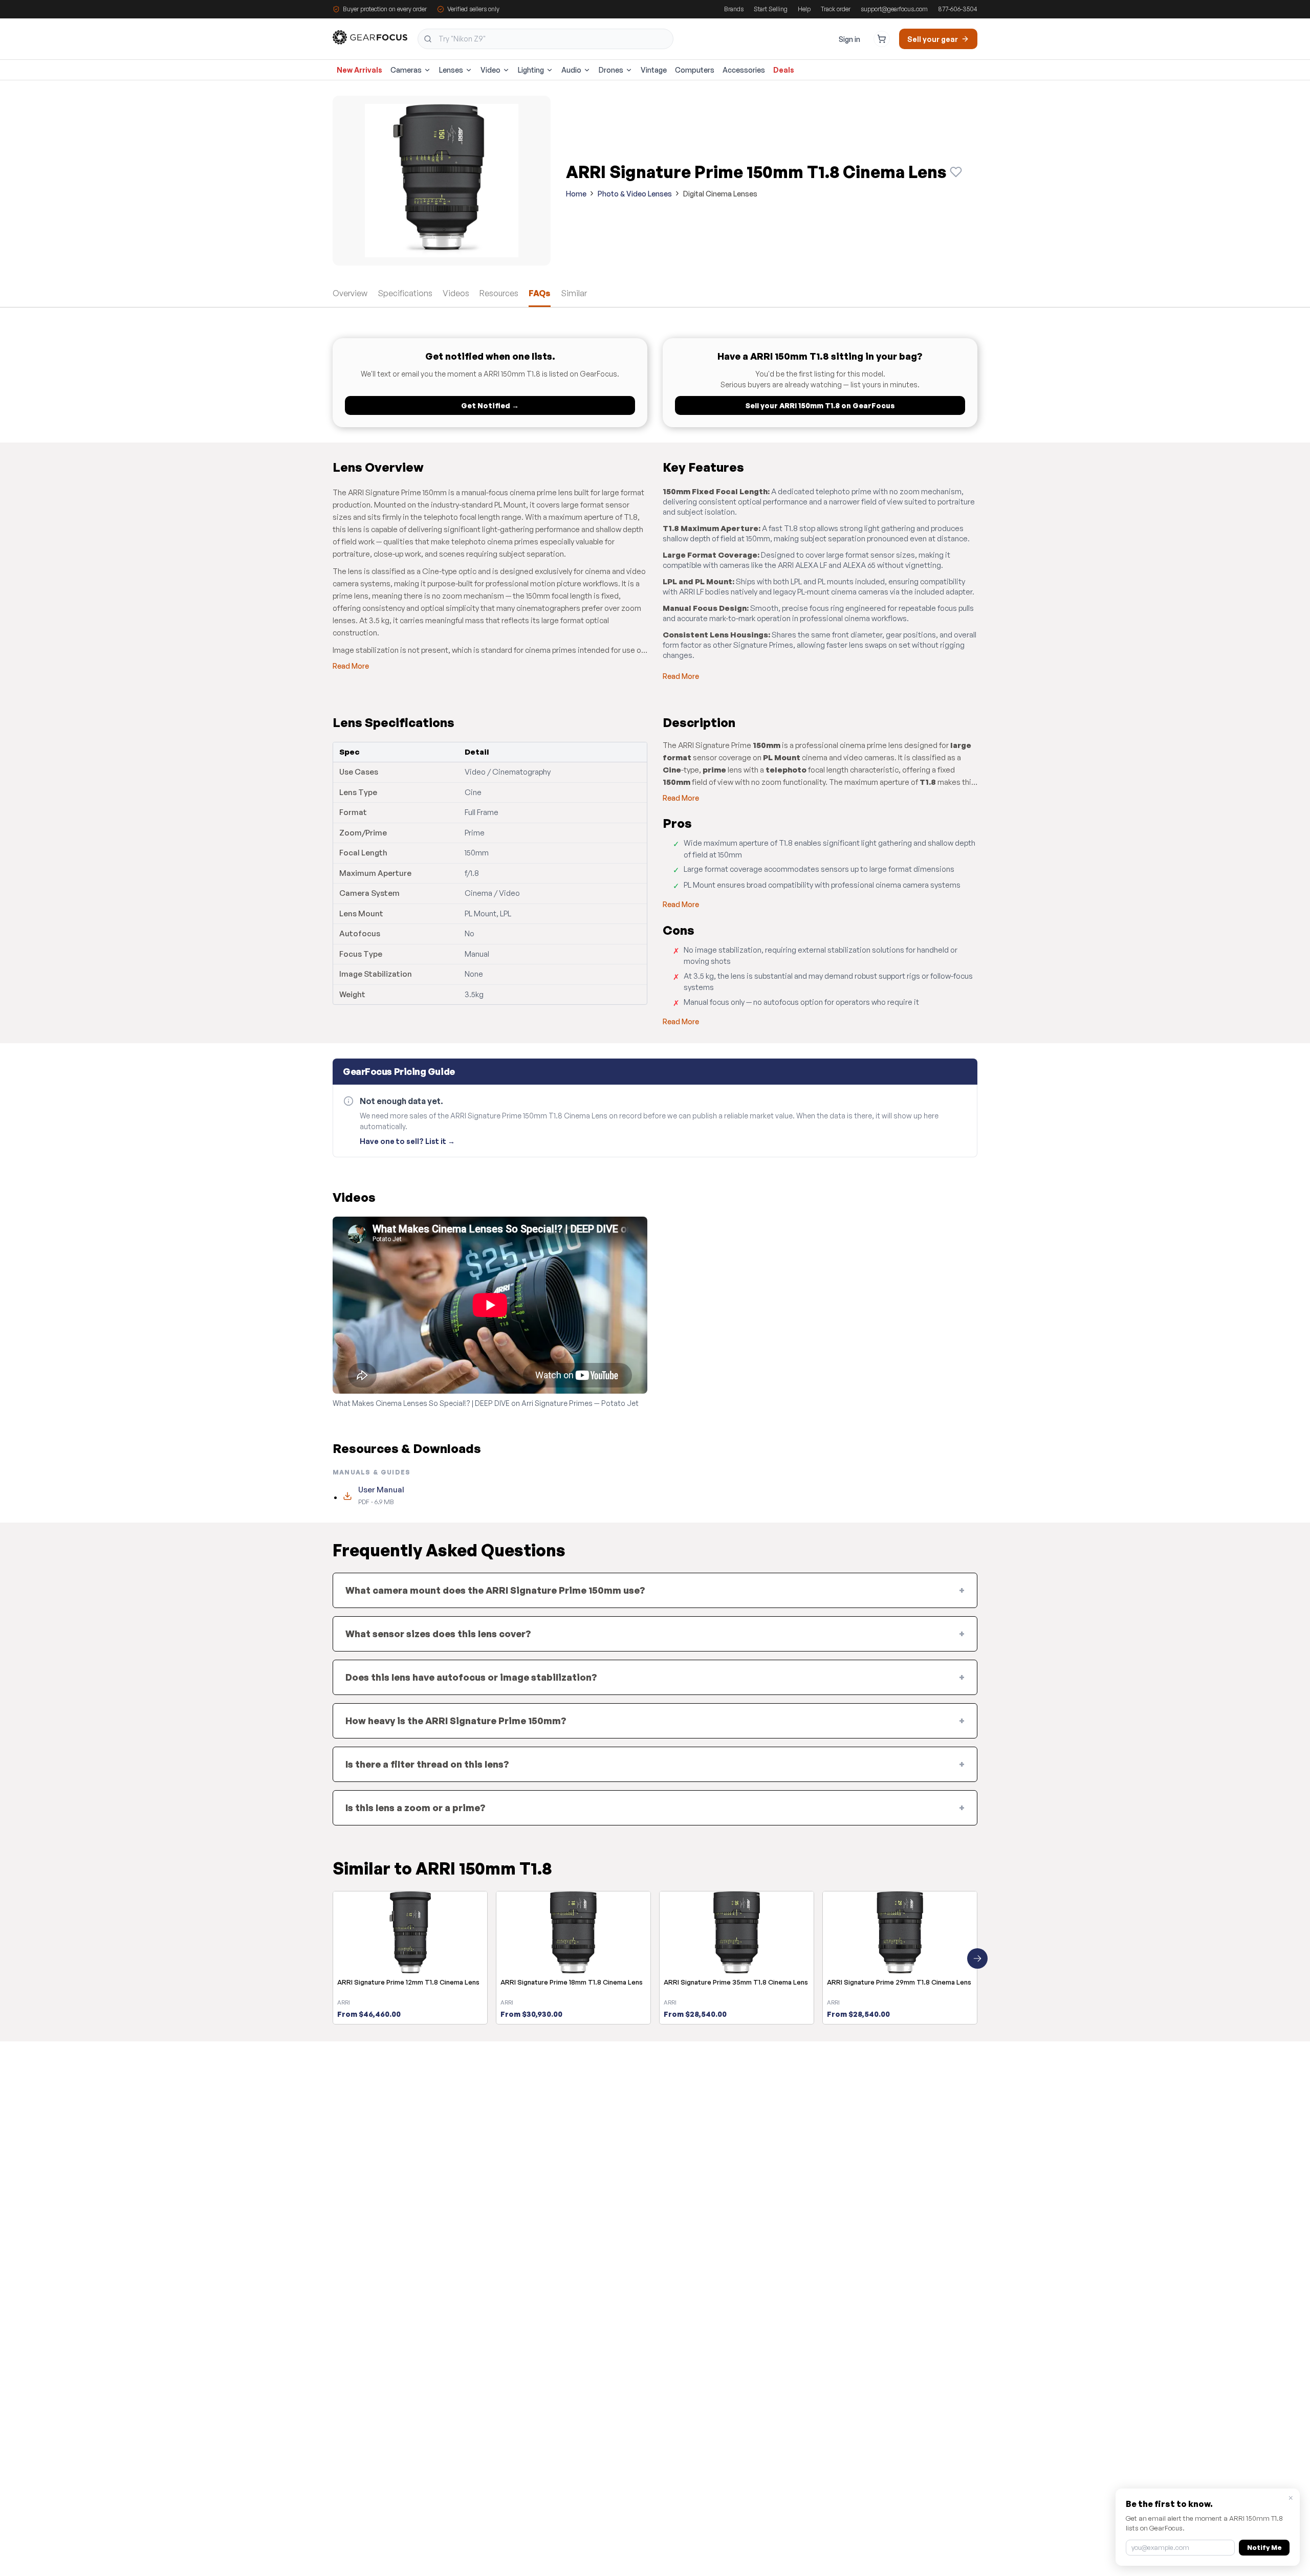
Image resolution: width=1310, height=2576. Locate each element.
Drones (611, 70)
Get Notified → (490, 405)
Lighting (531, 70)
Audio (571, 70)
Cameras (406, 70)
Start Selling (771, 9)
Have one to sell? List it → (407, 1141)
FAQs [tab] (540, 293)
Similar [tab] (574, 293)
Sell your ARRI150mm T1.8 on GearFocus (820, 405)
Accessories (744, 70)
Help (804, 9)
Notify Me (1264, 2547)
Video (490, 70)
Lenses (451, 70)
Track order (836, 9)
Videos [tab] (456, 293)
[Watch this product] (956, 172)
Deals (784, 70)
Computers (695, 70)
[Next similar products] (977, 1958)
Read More (351, 666)
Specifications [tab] (405, 293)
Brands (734, 9)
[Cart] (882, 39)
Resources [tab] (499, 293)
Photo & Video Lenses (635, 194)
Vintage (654, 70)
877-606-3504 (958, 9)
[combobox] (545, 39)
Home (576, 194)
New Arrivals (359, 70)
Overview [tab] (350, 293)
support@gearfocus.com (894, 9)
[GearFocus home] (370, 39)
